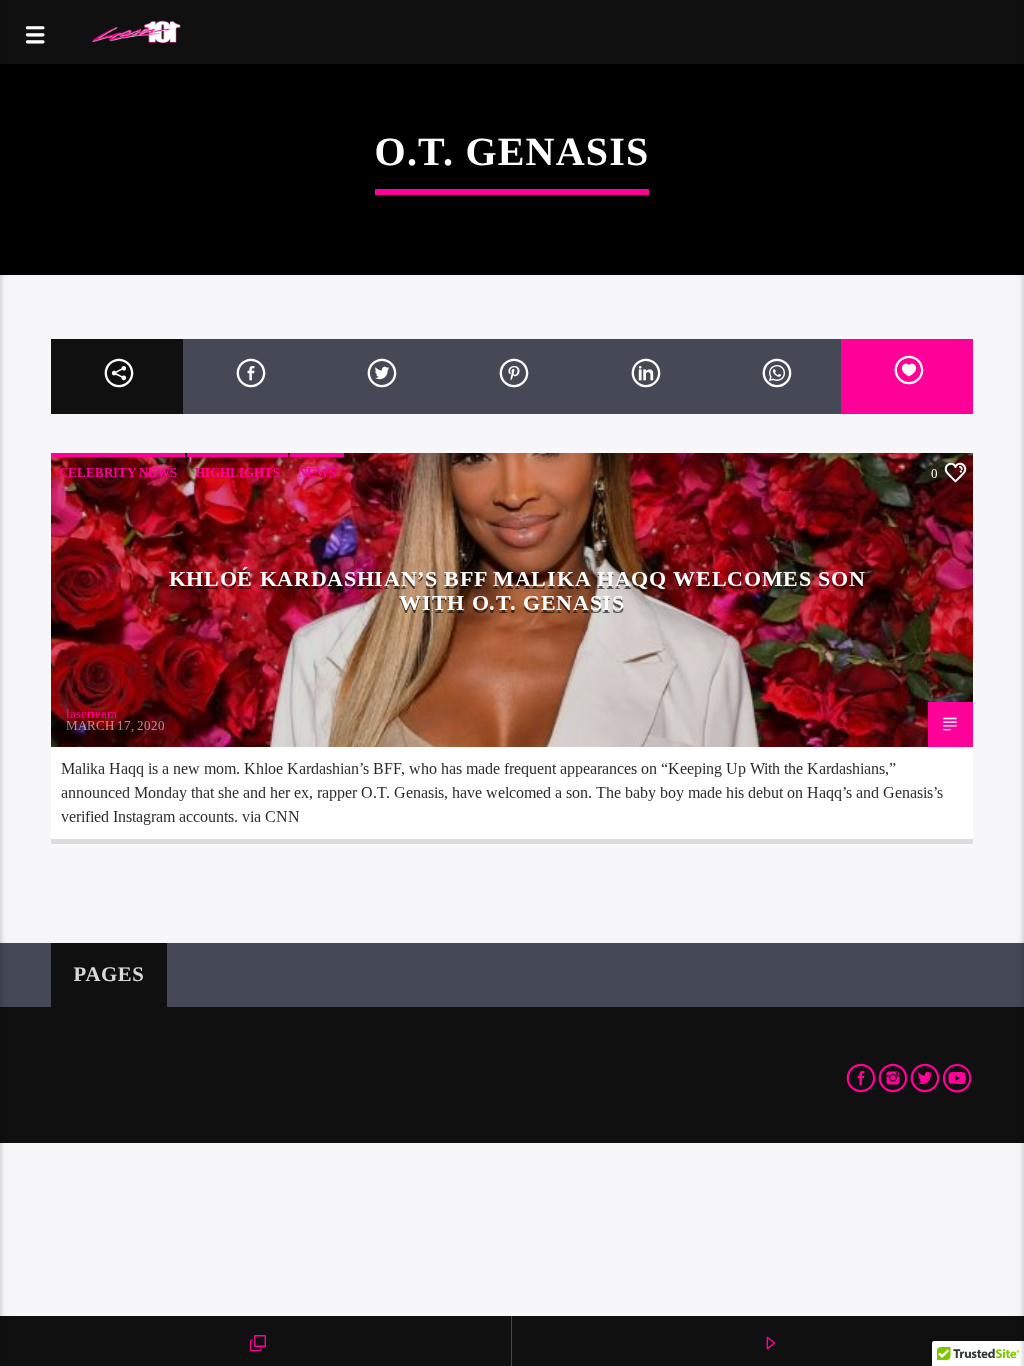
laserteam (91, 713)
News (317, 472)
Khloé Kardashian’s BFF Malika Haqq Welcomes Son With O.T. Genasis (517, 590)
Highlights (237, 472)
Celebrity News (118, 472)
